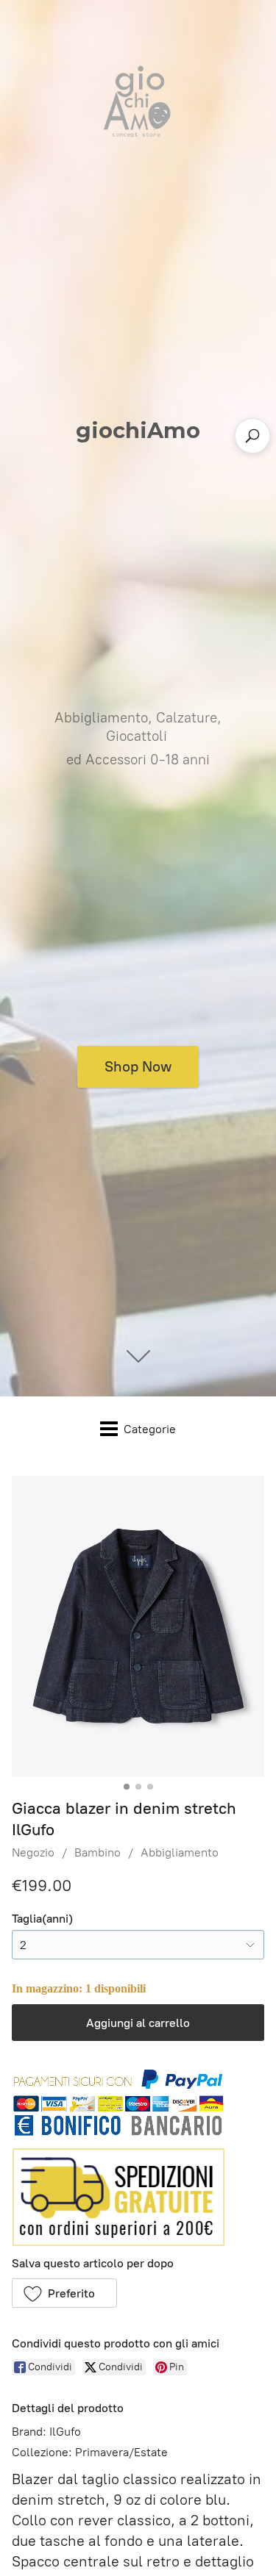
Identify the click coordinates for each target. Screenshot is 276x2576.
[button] (64, 2293)
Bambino (98, 1852)
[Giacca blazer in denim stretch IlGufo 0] (138, 1626)
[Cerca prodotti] (252, 436)
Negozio (33, 1852)
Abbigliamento (180, 1852)
